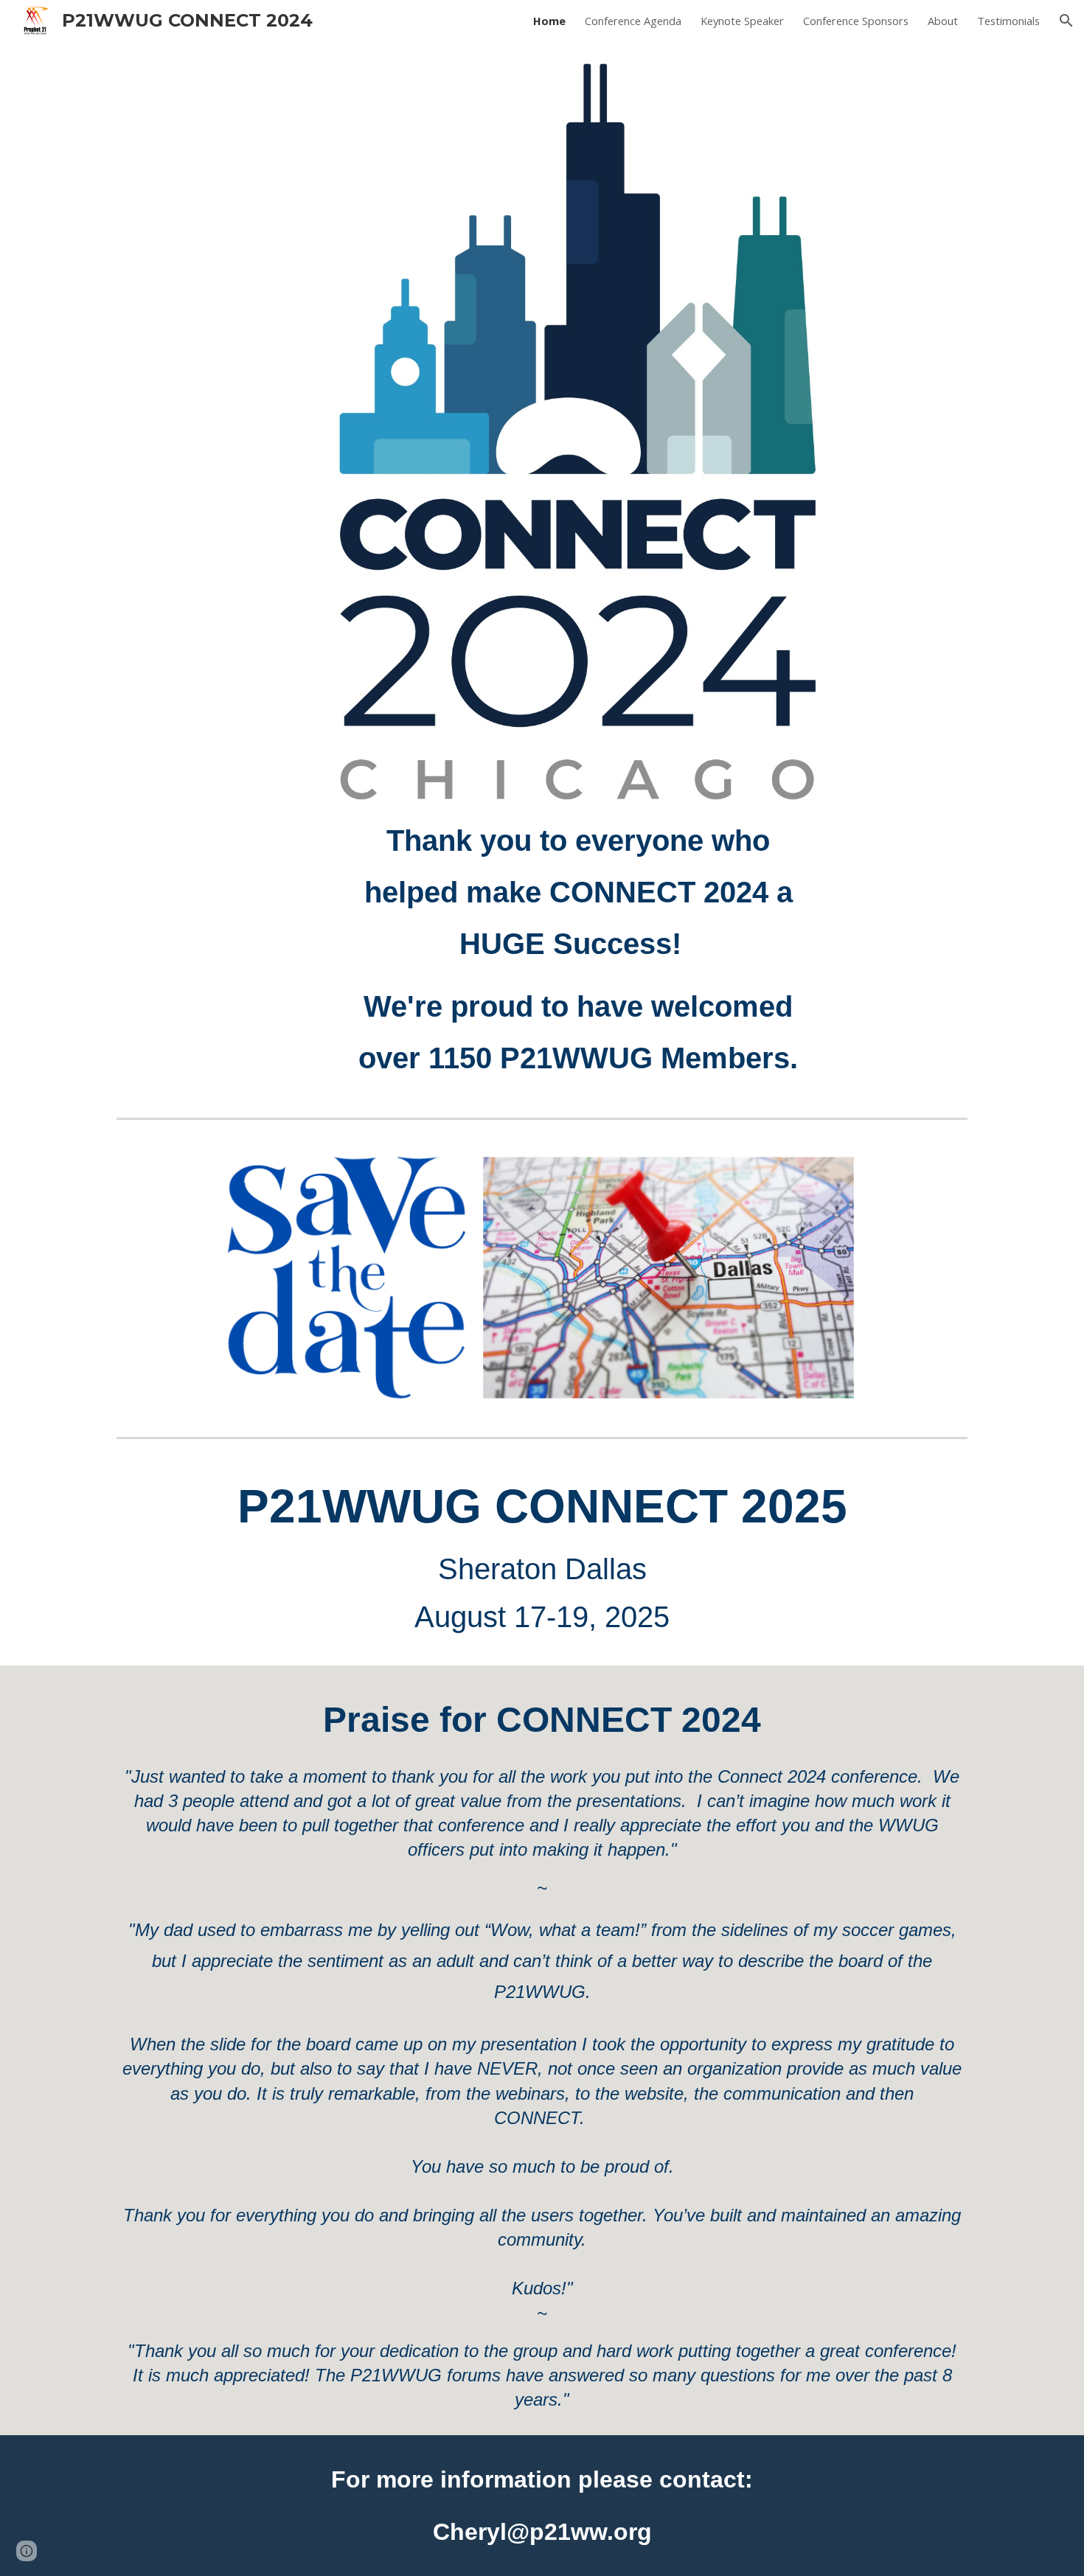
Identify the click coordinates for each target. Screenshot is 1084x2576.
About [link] (943, 21)
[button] (1066, 21)
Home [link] (549, 21)
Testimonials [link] (1008, 21)
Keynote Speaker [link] (742, 21)
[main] (579, 949)
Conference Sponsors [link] (856, 21)
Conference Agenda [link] (633, 21)
